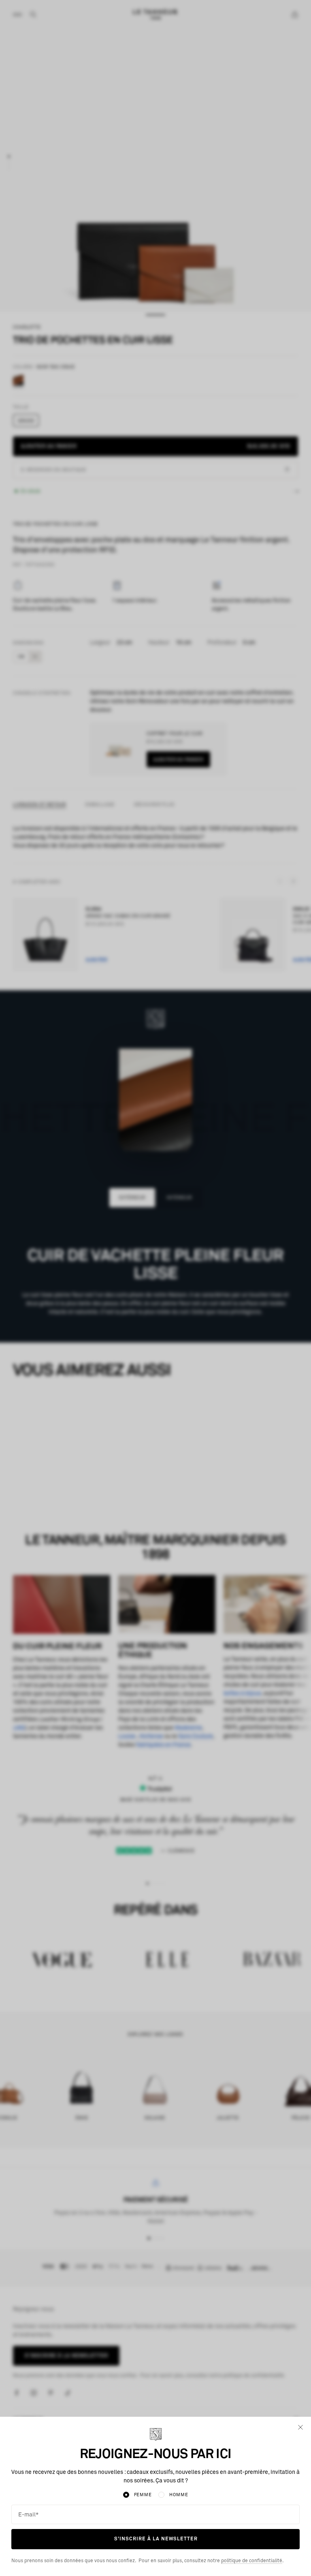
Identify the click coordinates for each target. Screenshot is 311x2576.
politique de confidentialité (252, 2561)
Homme (179, 2495)
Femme (143, 2495)
